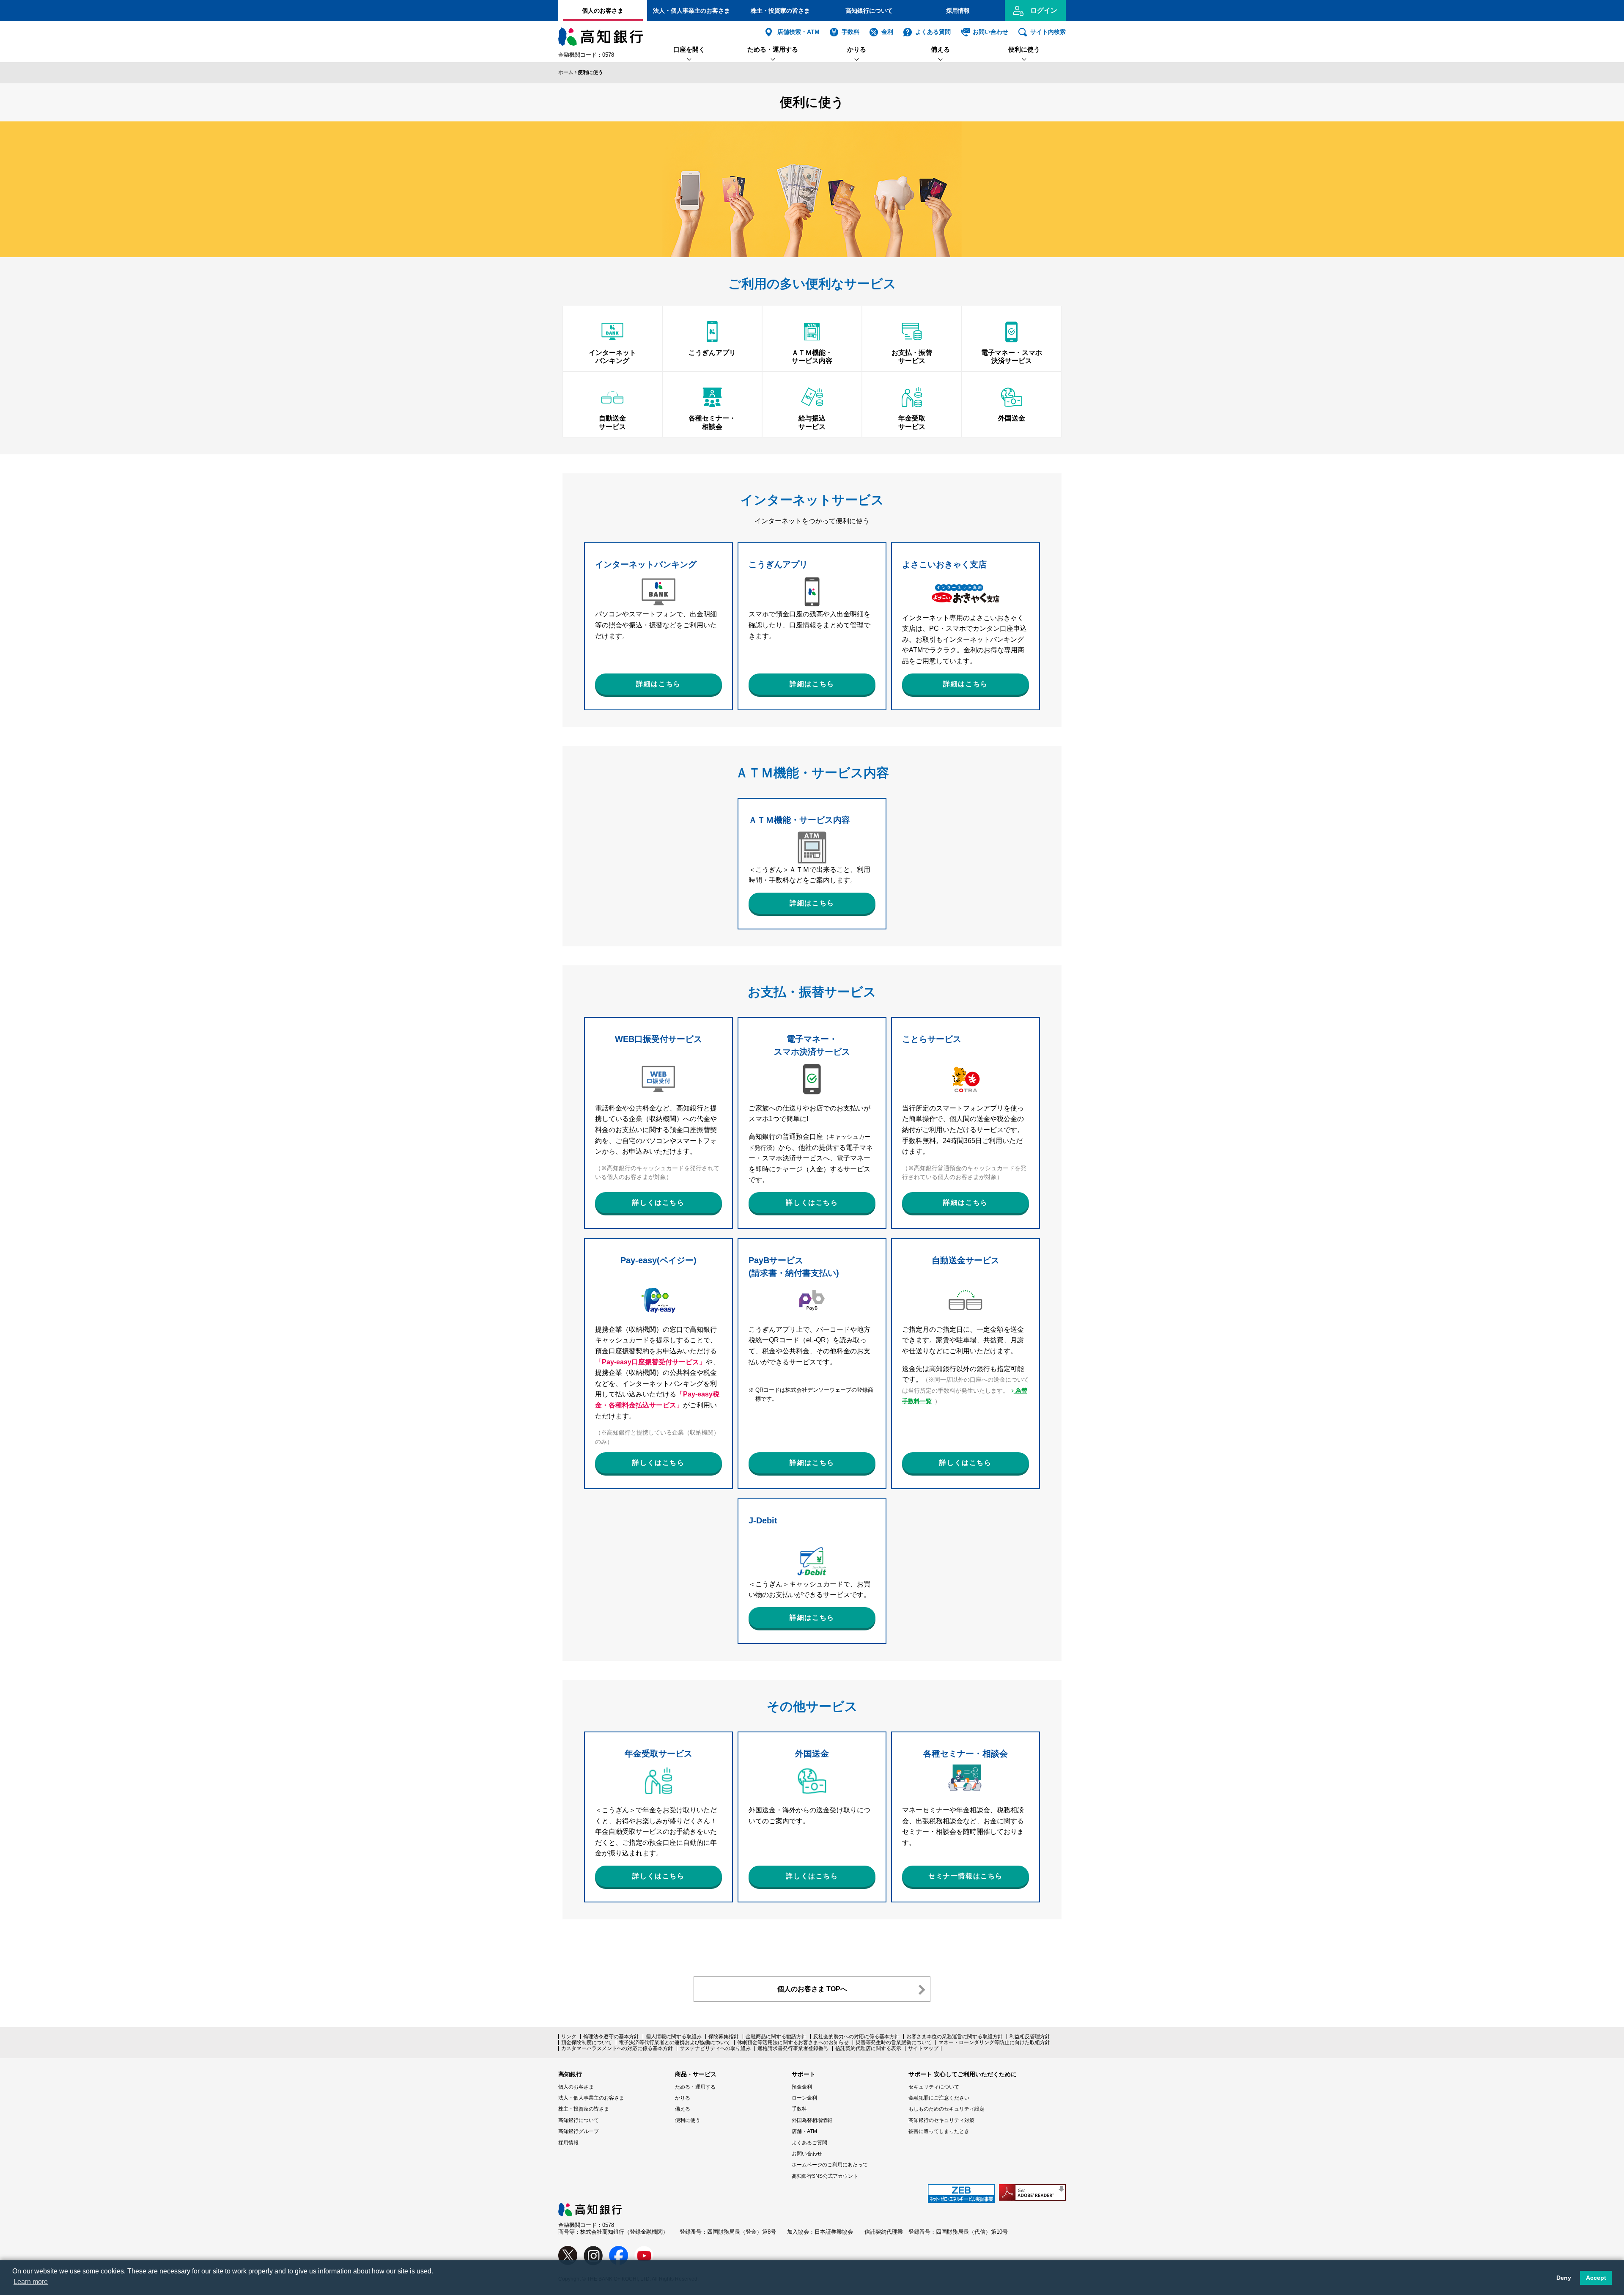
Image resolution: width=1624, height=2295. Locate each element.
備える (940, 49)
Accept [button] (1596, 2278)
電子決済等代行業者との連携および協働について (675, 2042)
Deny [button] (1564, 2278)
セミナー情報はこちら (966, 1876)
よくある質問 (933, 32)
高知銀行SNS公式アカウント (825, 2176)
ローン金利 (804, 2098)
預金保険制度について (587, 2042)
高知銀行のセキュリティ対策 (941, 2120)
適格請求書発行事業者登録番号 (793, 2048)
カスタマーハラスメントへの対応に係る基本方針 (617, 2048)
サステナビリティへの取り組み (715, 2048)
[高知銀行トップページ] (590, 2207)
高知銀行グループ (579, 2131)
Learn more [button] (31, 2282)
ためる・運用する (773, 49)
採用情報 (958, 11)
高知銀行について (869, 11)
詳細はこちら (658, 684)
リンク (569, 2037)
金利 (887, 32)
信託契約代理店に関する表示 (868, 2048)
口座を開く (689, 49)
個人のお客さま (603, 11)
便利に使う (1024, 49)
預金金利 (802, 2087)
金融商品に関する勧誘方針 (776, 2037)
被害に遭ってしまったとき (939, 2131)
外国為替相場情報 (812, 2120)
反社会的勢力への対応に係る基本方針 (856, 2037)
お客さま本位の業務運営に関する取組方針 (955, 2037)
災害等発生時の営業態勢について (894, 2042)
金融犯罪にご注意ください (939, 2098)
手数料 (850, 32)
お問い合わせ (990, 32)
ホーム (566, 72)
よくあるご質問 (809, 2143)
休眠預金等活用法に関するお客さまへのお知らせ (793, 2042)
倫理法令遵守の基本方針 (611, 2037)
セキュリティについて (934, 2087)
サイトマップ (923, 2048)
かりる (857, 49)
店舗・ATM (804, 2131)
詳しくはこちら (658, 1202)
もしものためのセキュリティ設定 (946, 2109)
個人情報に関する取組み (674, 2037)
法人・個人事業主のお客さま (691, 11)
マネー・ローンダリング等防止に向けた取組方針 (994, 2042)
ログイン (1044, 10)
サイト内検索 (1048, 32)
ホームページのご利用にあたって (830, 2165)
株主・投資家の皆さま (780, 11)
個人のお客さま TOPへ (812, 1989)
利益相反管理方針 (1030, 2037)
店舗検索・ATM (798, 32)
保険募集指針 (724, 2037)
